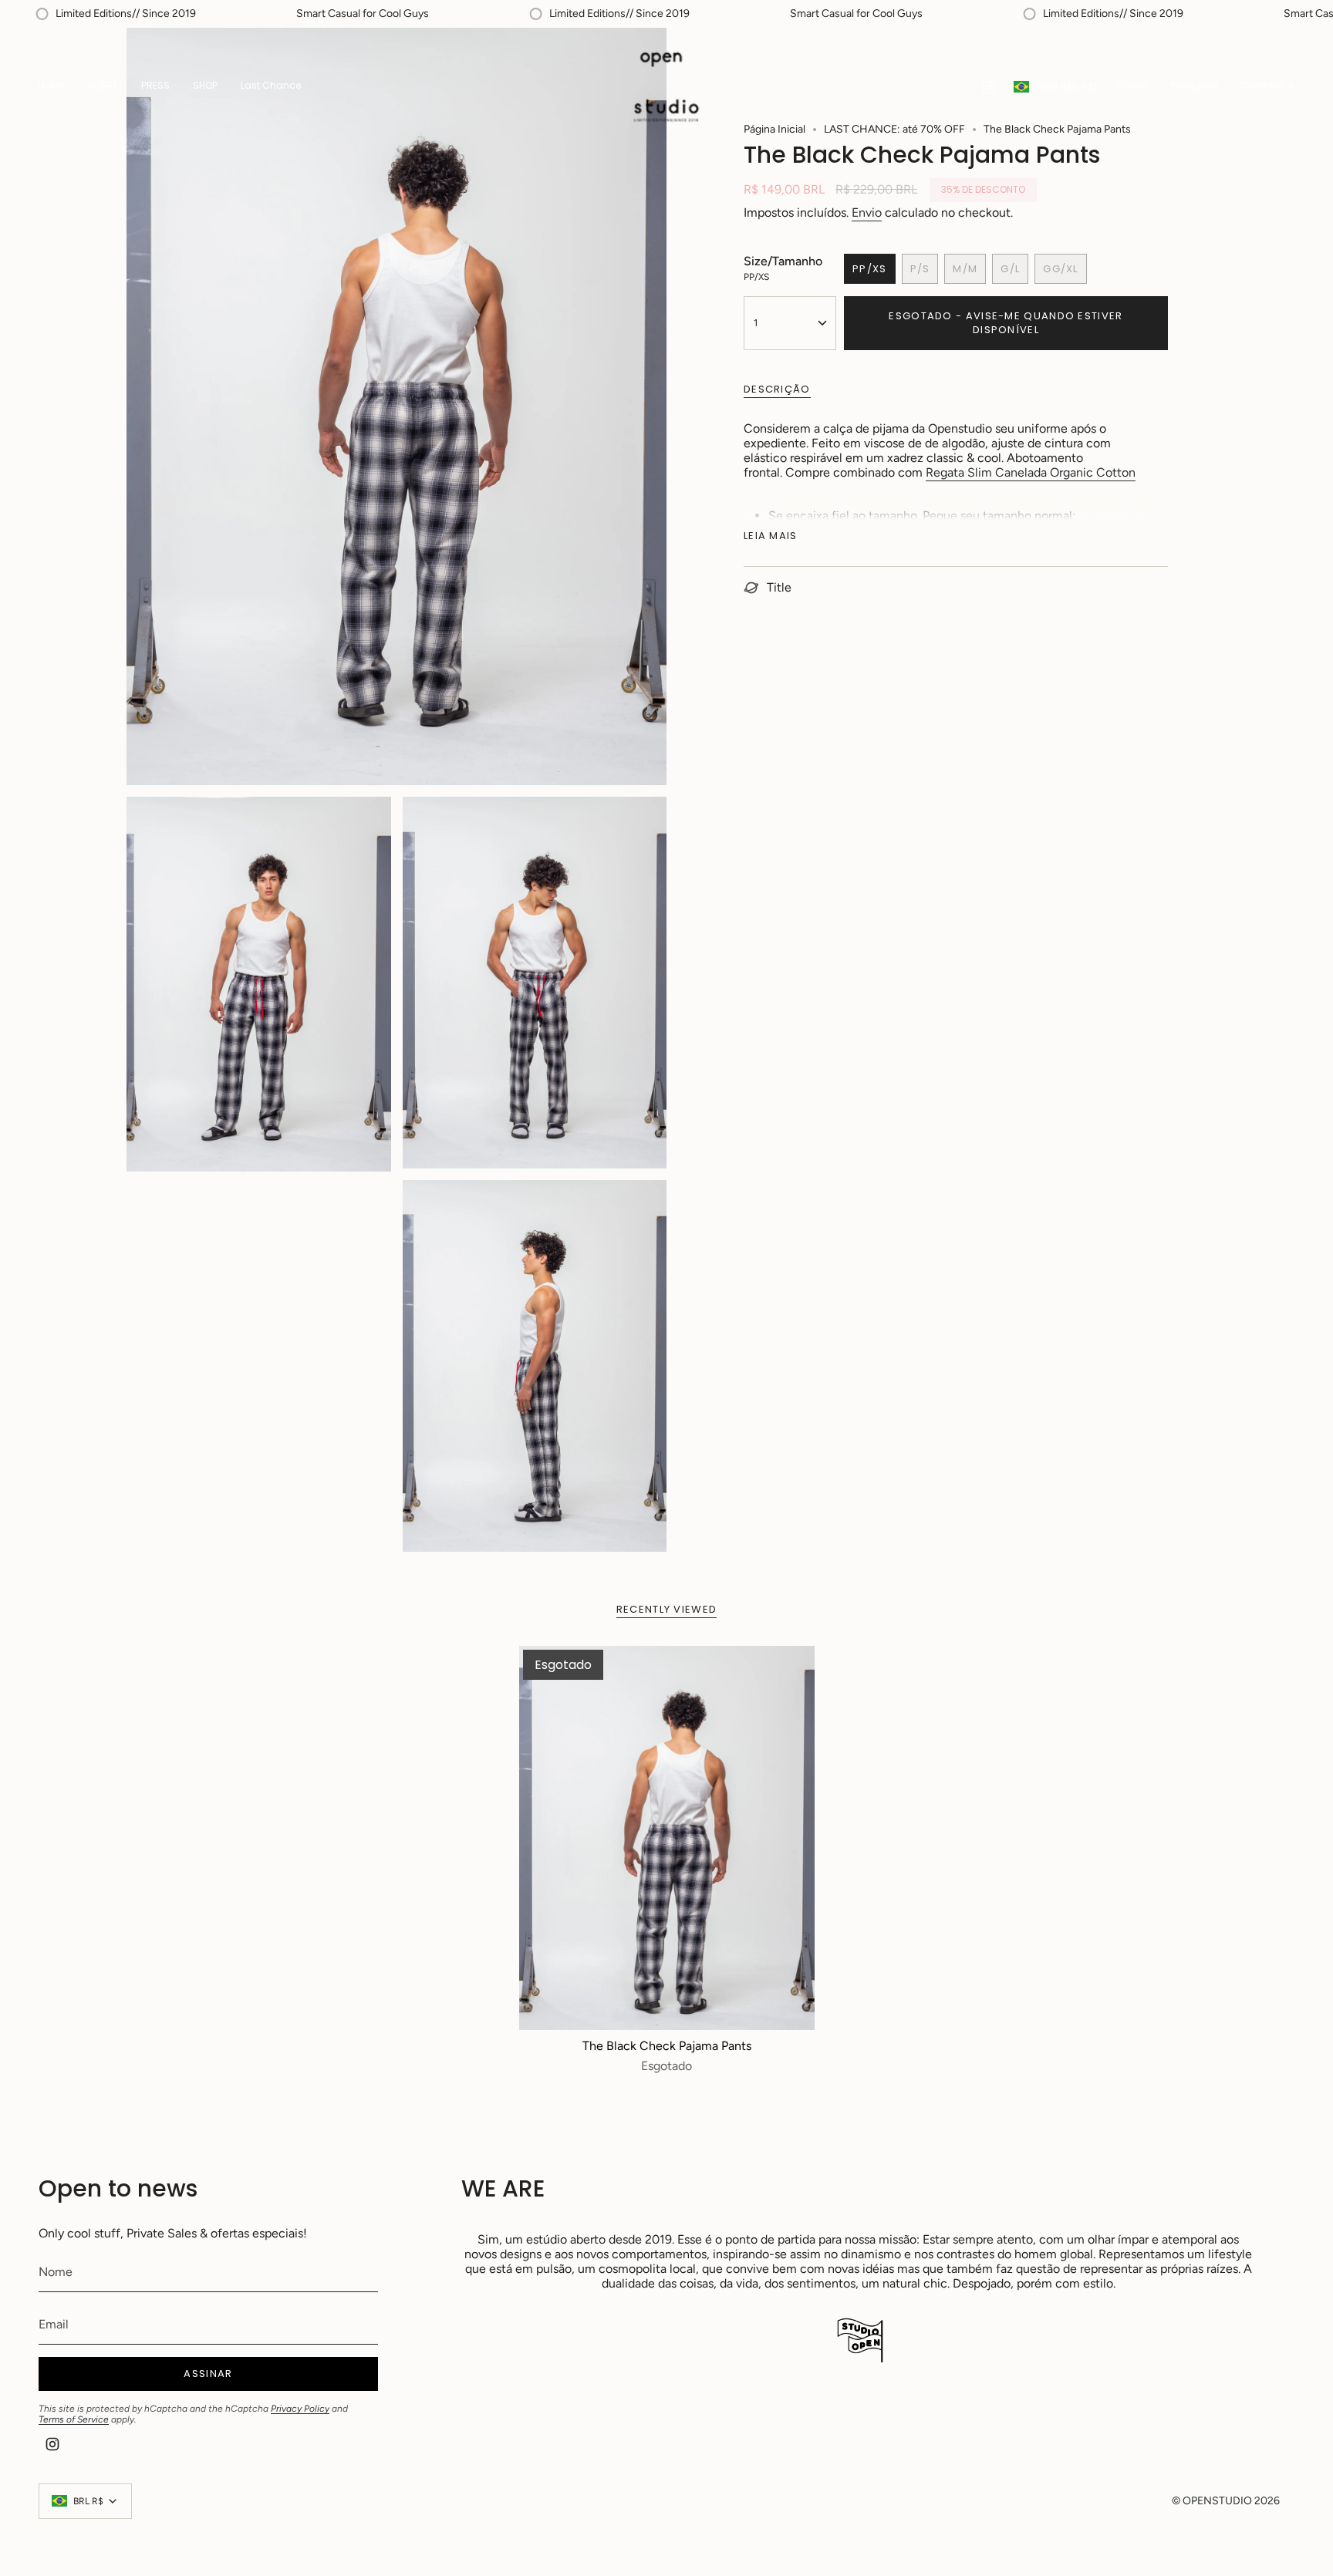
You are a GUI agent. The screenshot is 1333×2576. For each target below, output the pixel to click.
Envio (867, 212)
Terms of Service (74, 2419)
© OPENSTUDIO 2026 (1226, 2501)
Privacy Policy (300, 2409)
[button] (205, 87)
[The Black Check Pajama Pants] (667, 1838)
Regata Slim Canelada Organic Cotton (1031, 472)
